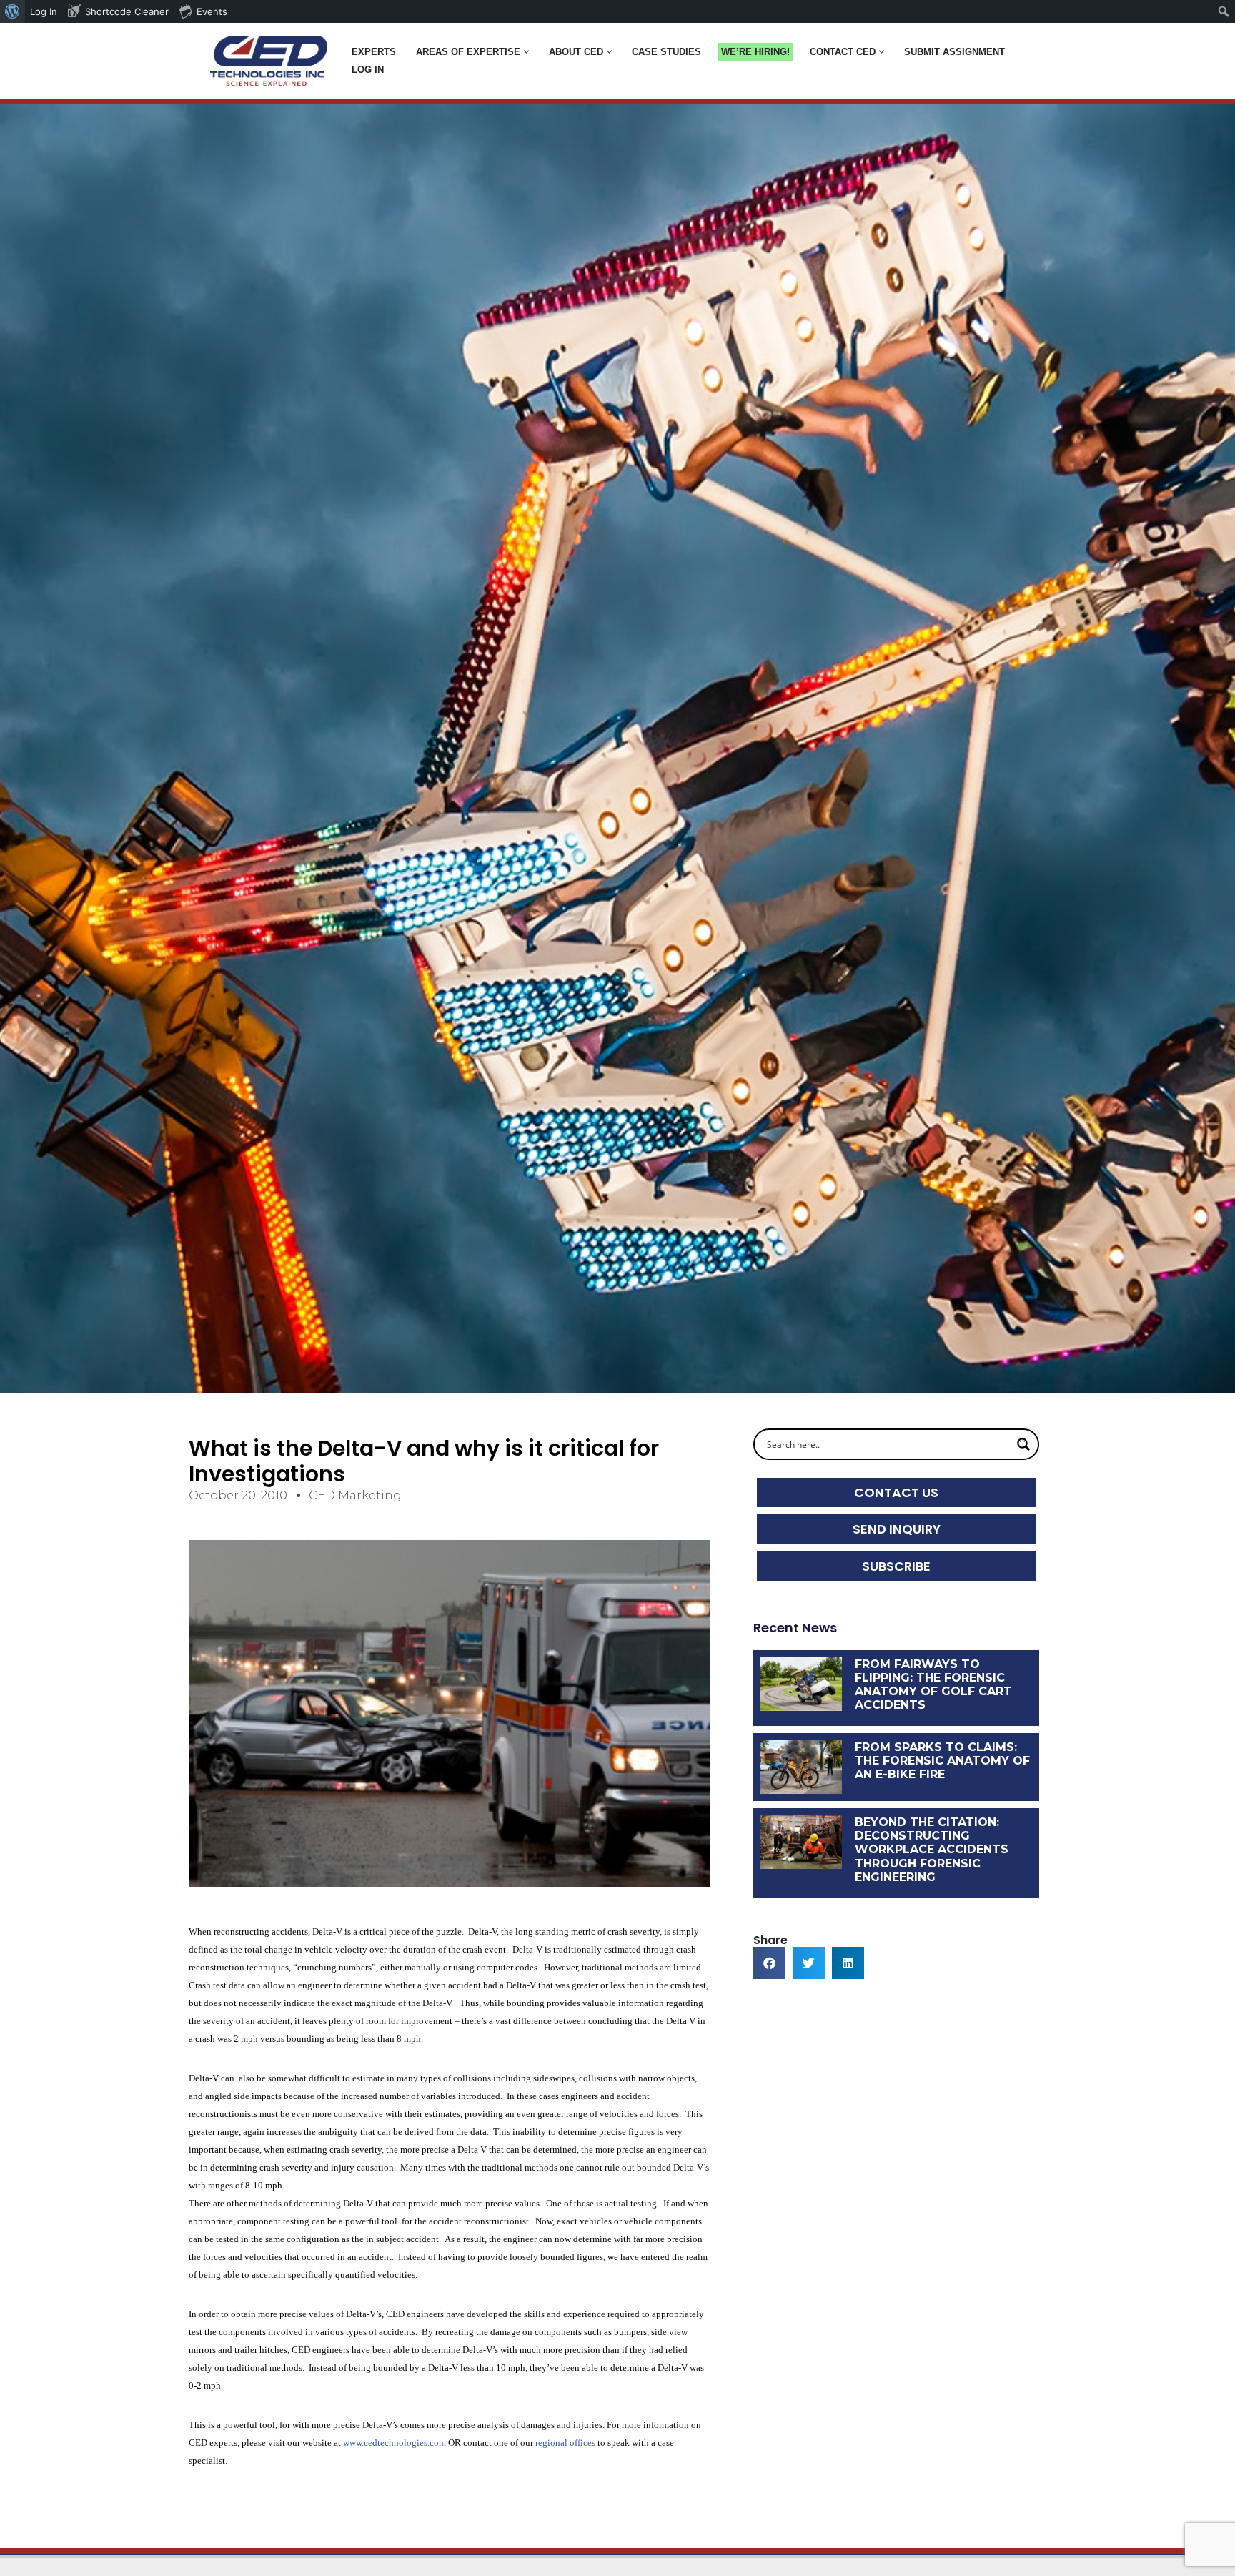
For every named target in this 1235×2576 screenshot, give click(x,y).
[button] (526, 52)
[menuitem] (13, 11)
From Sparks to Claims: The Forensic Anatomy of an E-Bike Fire (942, 1761)
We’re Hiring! (755, 52)
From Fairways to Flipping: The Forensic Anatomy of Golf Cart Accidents (933, 1685)
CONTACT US (896, 1492)
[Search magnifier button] (1023, 1444)
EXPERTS (374, 52)
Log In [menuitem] (44, 11)
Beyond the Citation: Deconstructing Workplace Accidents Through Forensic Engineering (932, 1850)
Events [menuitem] (212, 11)
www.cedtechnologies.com (395, 2443)
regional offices (565, 2443)
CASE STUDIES (666, 52)
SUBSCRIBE (896, 1566)
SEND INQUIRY (897, 1529)
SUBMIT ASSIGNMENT (954, 52)
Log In (368, 70)
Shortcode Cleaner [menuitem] (127, 11)
